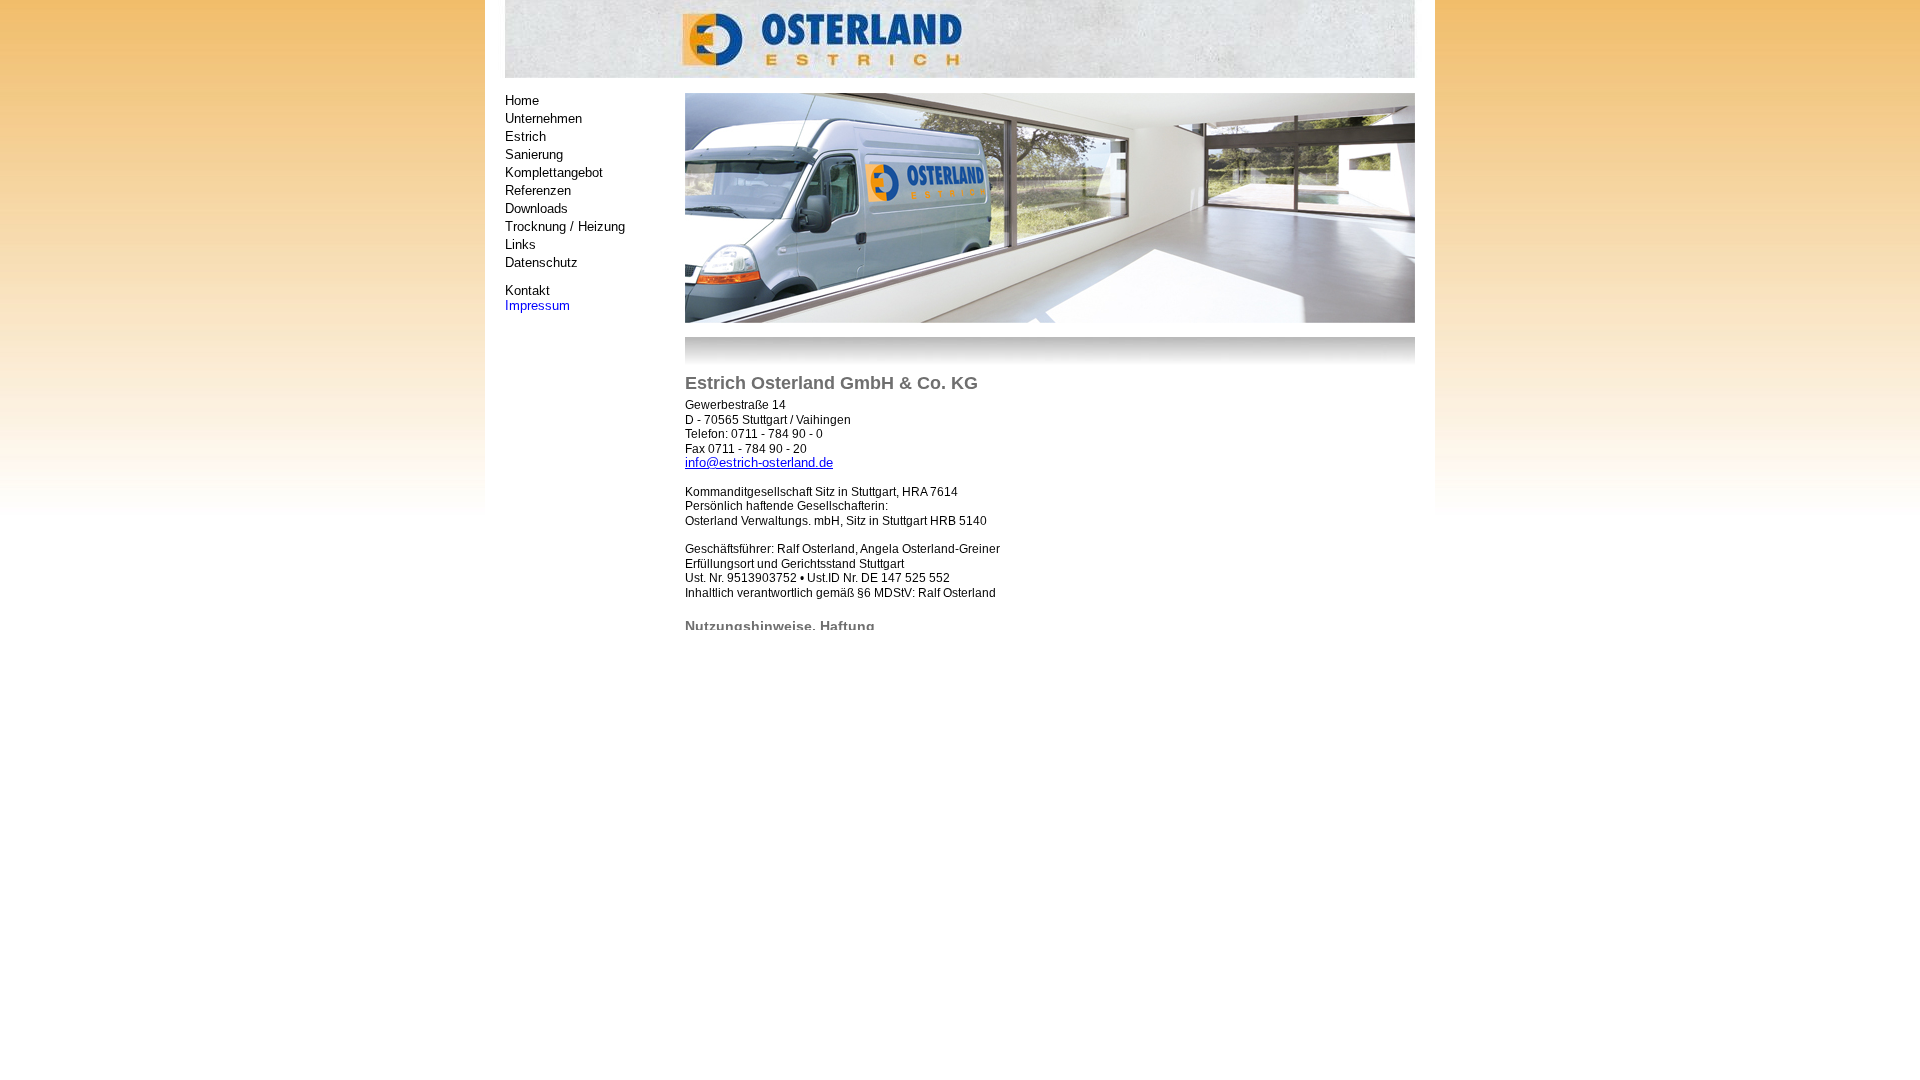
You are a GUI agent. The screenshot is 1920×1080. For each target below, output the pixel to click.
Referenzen (538, 190)
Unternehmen (543, 118)
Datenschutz (541, 262)
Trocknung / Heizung (565, 226)
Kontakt (527, 290)
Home (522, 100)
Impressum (537, 305)
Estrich (525, 136)
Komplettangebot (554, 172)
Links (520, 244)
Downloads (536, 208)
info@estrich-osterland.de (759, 462)
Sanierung (534, 154)
